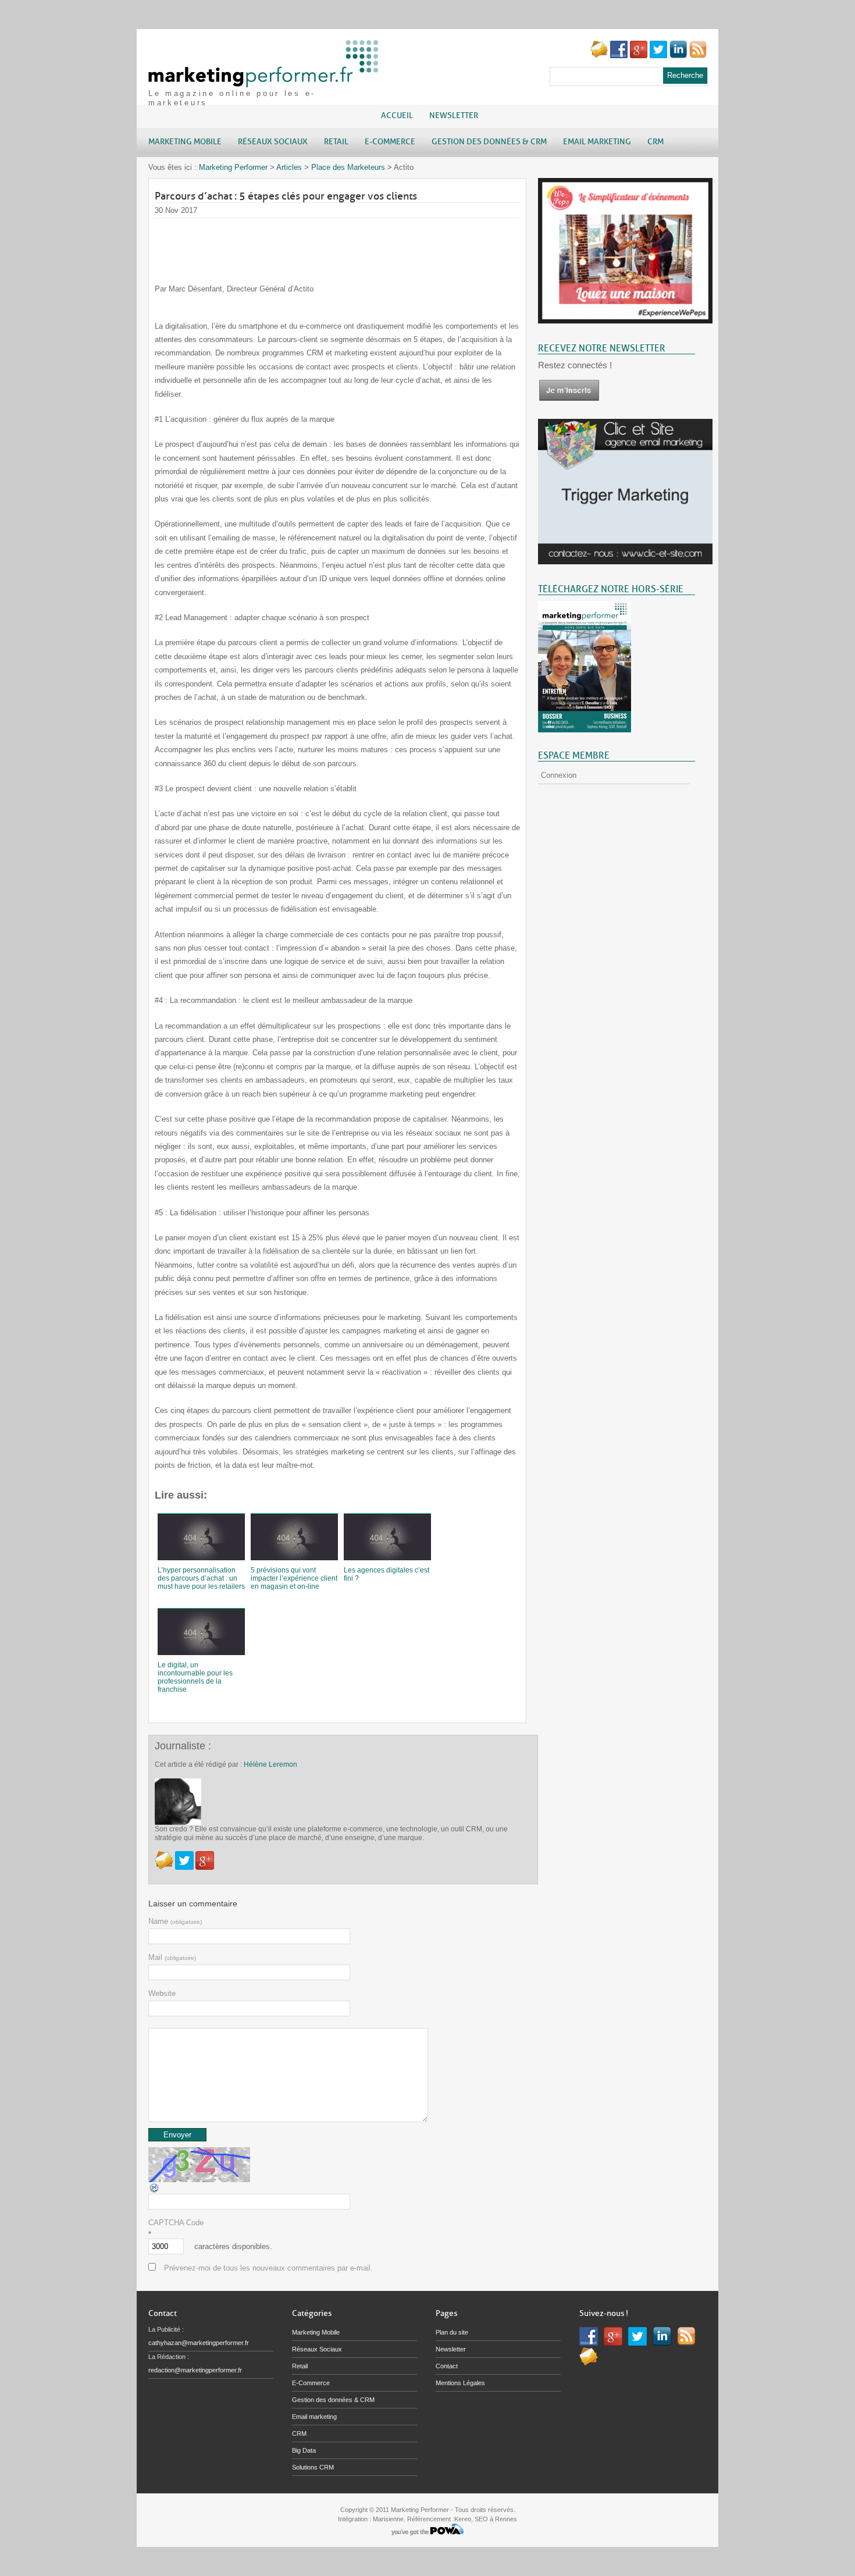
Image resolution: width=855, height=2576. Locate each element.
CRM (299, 2433)
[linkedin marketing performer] (678, 56)
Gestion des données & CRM (333, 2400)
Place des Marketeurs (348, 167)
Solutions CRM (313, 2467)
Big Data (304, 2450)
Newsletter (454, 115)
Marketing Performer (233, 167)
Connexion (559, 775)
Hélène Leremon (270, 1764)
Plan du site (452, 2332)
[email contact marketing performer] (599, 56)
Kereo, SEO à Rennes (486, 2519)
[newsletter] (569, 399)
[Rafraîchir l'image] (155, 2191)
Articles (289, 167)
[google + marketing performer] (639, 56)
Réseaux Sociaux (317, 2349)
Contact (447, 2366)
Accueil (397, 115)
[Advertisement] (366, 244)
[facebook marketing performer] (619, 56)
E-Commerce (311, 2383)
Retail (300, 2366)
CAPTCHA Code (176, 2223)
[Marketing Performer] (265, 82)
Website (162, 1993)
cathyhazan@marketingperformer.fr (199, 2343)
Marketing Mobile (316, 2332)
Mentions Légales (460, 2383)
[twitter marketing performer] (658, 56)
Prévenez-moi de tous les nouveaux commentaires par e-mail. (268, 2268)
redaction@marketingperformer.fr (195, 2370)
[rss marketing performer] (698, 56)
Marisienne (388, 2519)
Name (175, 1921)
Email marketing (314, 2417)
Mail (172, 1957)
